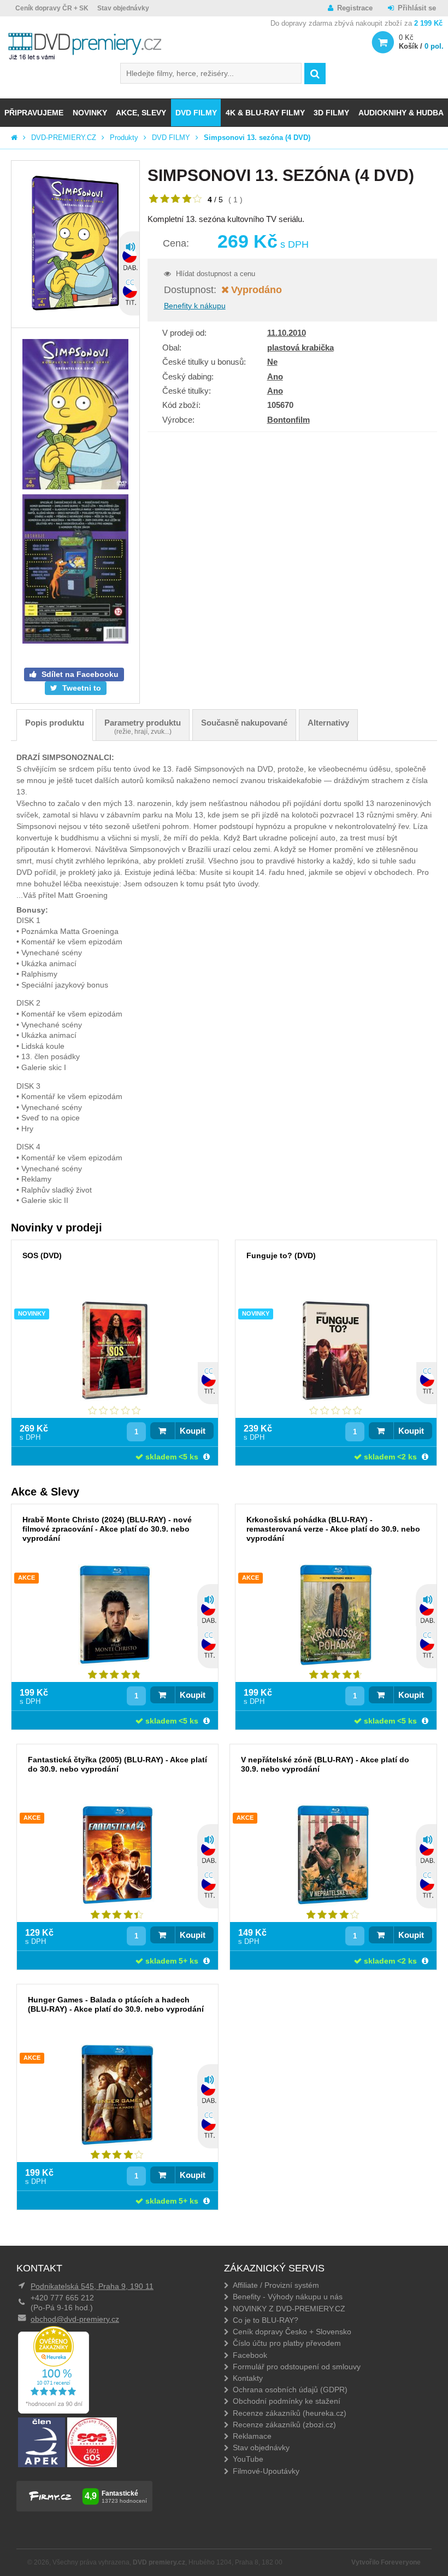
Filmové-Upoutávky (266, 2471)
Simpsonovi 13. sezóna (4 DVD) (257, 138)
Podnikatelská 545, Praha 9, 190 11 (92, 2286)
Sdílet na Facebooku (79, 674)
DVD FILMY (196, 113)
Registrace (355, 8)
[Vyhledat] (315, 74)
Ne (272, 362)
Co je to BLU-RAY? (266, 2320)
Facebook (250, 2355)
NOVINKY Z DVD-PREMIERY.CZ (289, 2309)
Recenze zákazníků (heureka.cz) (290, 2413)
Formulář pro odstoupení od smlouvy (297, 2367)
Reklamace (252, 2436)
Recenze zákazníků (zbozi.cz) (284, 2425)
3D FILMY (331, 113)
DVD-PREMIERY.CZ (64, 138)
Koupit (193, 1431)
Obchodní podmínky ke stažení (287, 2401)
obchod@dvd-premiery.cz (75, 2319)
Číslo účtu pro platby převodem (287, 2343)
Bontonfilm (288, 420)
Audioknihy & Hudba (401, 113)
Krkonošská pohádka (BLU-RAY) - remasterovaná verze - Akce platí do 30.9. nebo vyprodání (333, 1529)
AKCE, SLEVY (141, 113)
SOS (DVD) (42, 1255)
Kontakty (248, 2378)
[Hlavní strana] (14, 138)
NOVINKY (90, 113)
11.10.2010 (287, 333)
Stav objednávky (123, 8)
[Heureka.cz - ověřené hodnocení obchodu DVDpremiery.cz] (54, 2411)
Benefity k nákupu (195, 306)
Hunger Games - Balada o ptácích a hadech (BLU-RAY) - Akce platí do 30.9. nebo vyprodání (116, 2004)
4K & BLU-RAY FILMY (265, 113)
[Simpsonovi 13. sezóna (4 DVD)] (75, 244)
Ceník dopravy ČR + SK (52, 8)
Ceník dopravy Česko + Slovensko (292, 2332)
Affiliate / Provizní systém (276, 2285)
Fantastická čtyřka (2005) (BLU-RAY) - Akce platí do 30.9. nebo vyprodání (117, 1764)
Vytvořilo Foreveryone (386, 2562)
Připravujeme (34, 113)
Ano (275, 376)
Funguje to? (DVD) (281, 1255)
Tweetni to (81, 688)
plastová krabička (300, 347)
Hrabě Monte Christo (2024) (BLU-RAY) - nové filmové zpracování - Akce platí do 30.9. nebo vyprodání (107, 1529)
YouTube (248, 2459)
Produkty (124, 138)
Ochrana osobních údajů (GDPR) (290, 2390)
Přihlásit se (417, 8)
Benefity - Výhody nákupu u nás (288, 2297)
